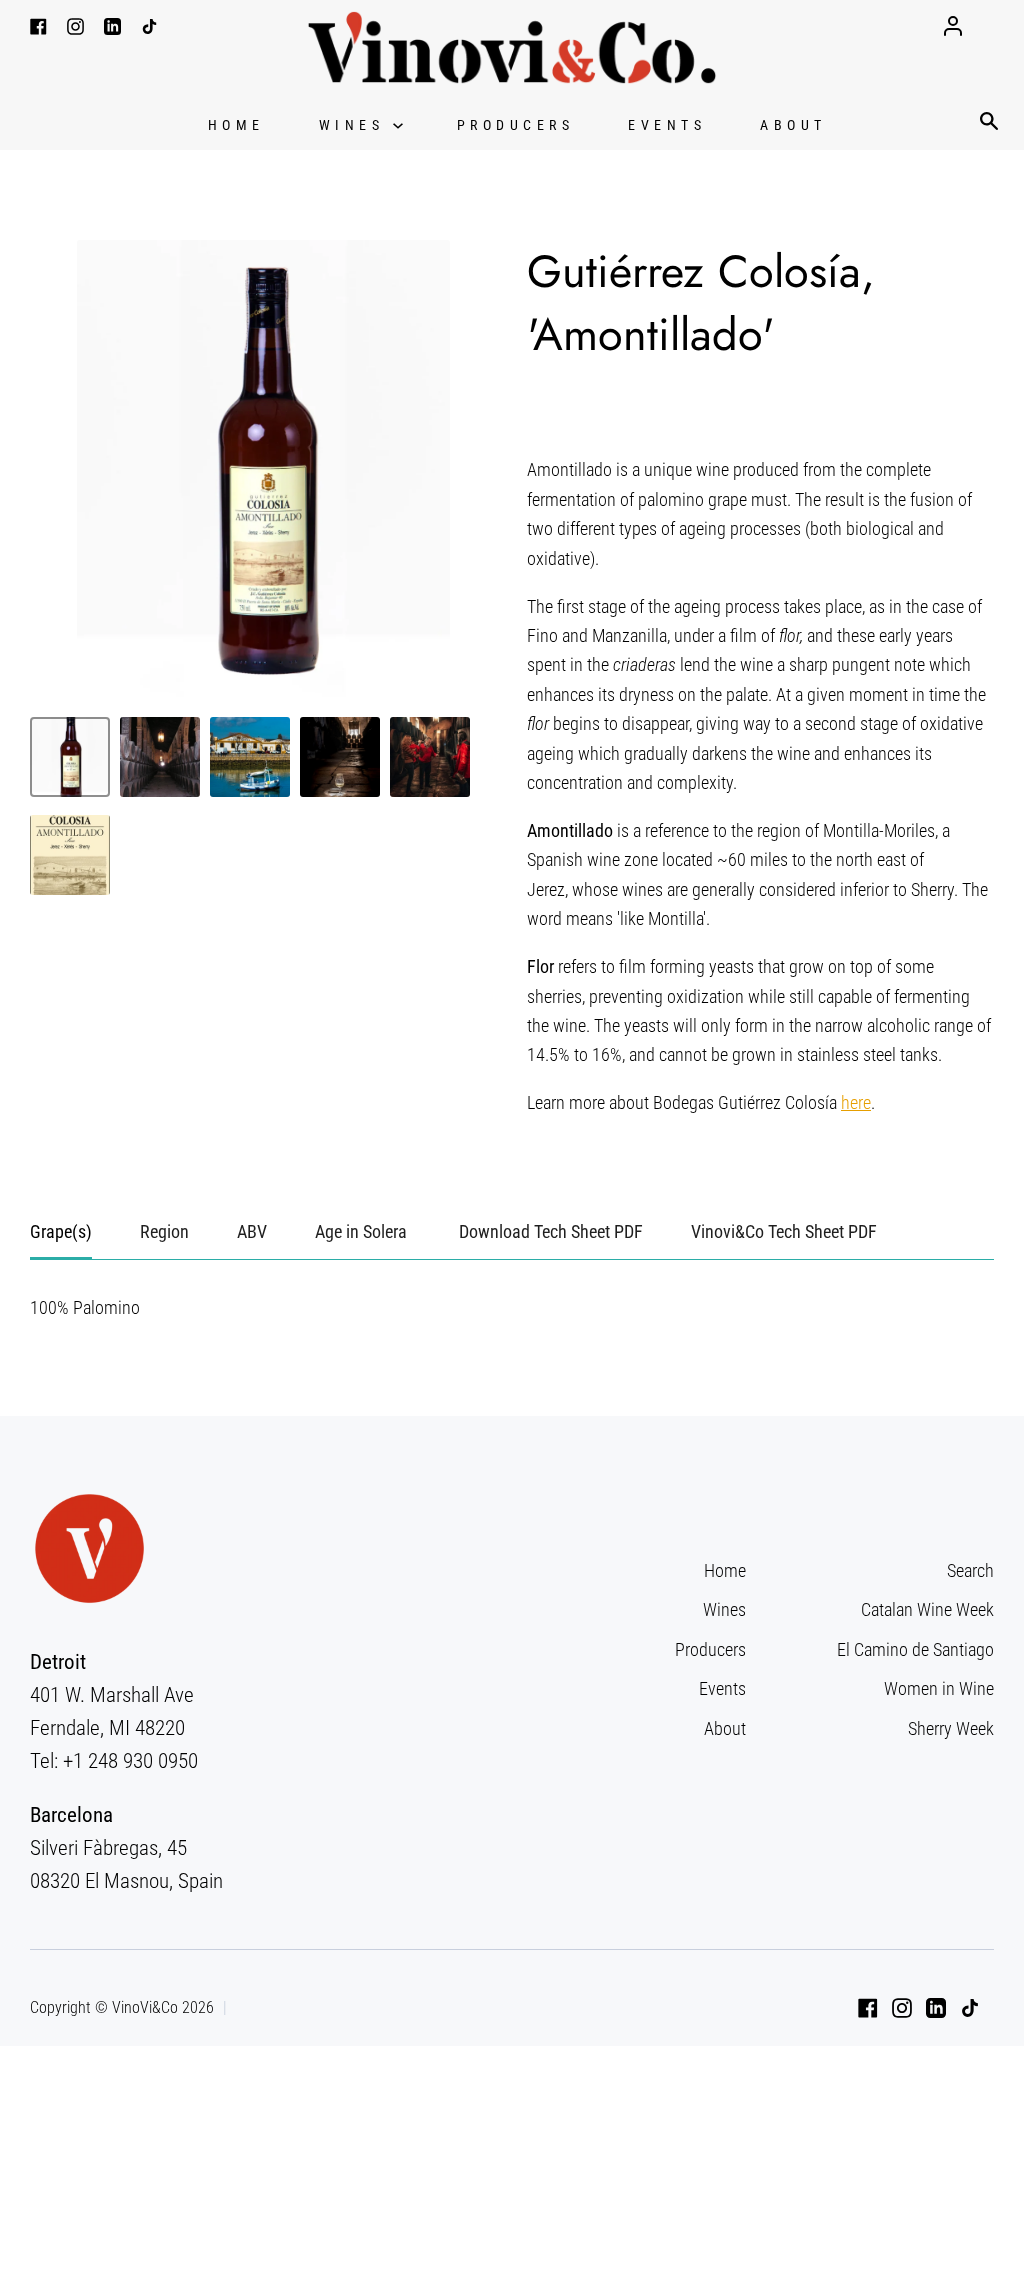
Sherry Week (951, 1728)
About (793, 125)
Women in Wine (939, 1688)
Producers (516, 125)
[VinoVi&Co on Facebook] (868, 2008)
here (856, 1102)
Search (970, 1570)
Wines (356, 125)
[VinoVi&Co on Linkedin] (936, 2008)
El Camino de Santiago (915, 1649)
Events (667, 125)
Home (236, 125)
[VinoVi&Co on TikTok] (970, 2008)
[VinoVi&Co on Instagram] (902, 2008)
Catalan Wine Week (927, 1609)
